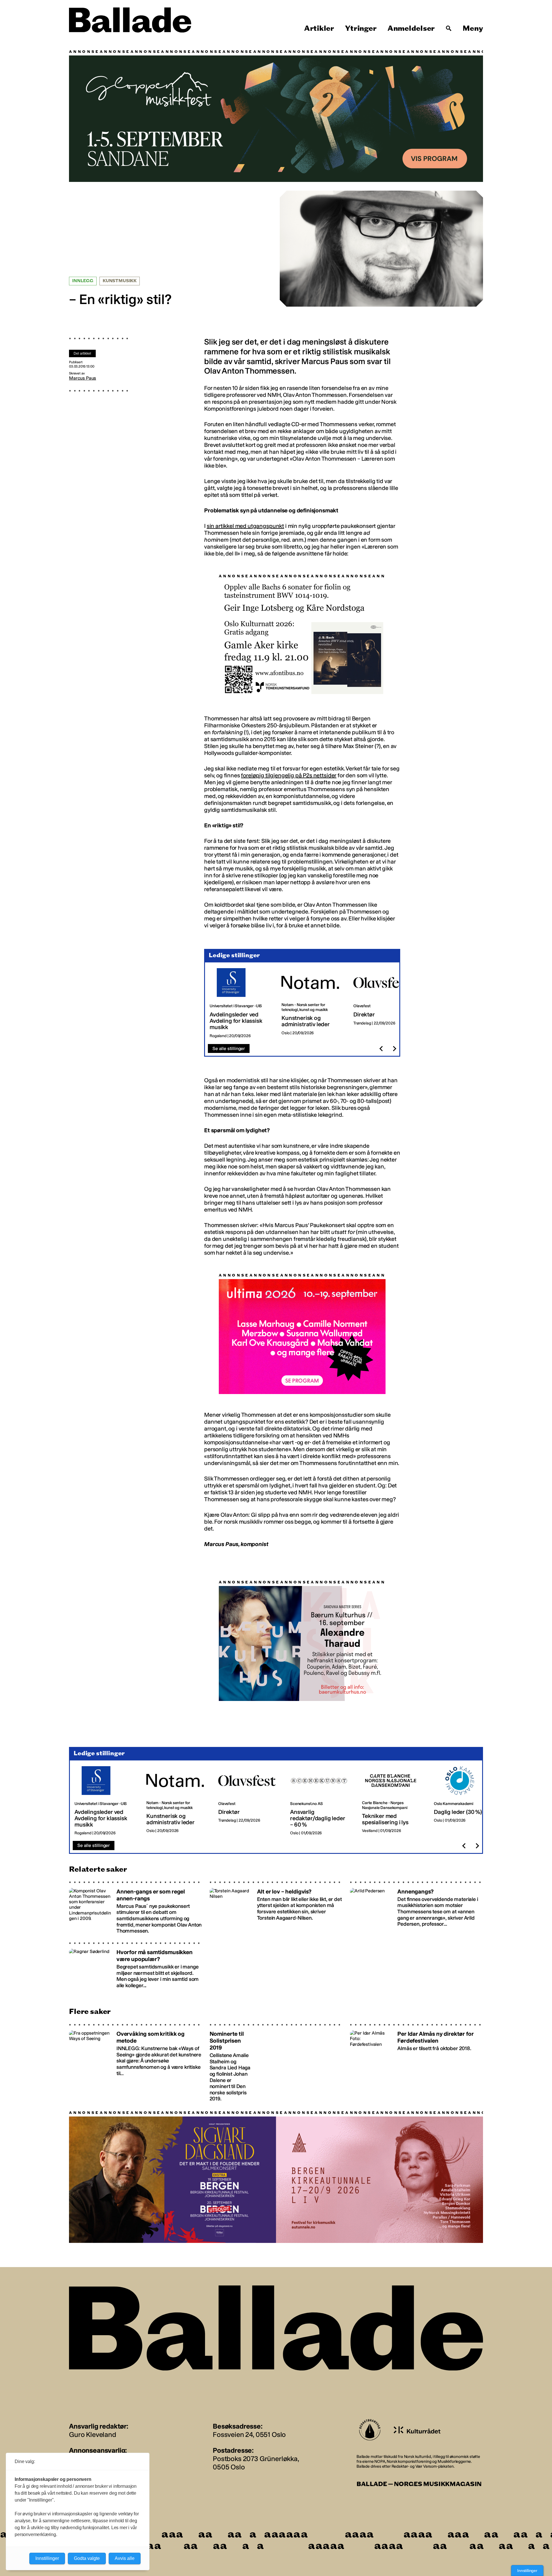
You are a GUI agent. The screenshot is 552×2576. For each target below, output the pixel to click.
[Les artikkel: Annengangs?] (416, 1905)
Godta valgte (87, 2558)
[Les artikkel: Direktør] (385, 1000)
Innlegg (83, 281)
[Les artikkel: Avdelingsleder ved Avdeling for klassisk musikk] (241, 1000)
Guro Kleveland (93, 2432)
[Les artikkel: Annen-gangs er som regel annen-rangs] (136, 1905)
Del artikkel (82, 353)
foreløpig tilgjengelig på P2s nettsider (289, 772)
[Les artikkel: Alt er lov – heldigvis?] (276, 1905)
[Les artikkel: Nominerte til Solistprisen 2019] (276, 2060)
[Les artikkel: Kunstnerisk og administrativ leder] (313, 1000)
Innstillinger (527, 2571)
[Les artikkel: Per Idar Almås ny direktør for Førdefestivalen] (416, 2060)
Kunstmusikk (120, 281)
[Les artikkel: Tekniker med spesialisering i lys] (393, 1798)
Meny (473, 28)
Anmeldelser (411, 28)
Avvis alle (125, 2558)
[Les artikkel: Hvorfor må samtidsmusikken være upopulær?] (136, 1964)
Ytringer (361, 28)
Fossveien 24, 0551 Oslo (249, 2432)
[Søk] (449, 28)
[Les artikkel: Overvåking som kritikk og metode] (136, 2060)
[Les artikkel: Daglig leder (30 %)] (465, 1798)
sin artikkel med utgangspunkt (245, 526)
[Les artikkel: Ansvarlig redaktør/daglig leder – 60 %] (321, 1798)
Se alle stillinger (229, 1046)
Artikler (319, 28)
